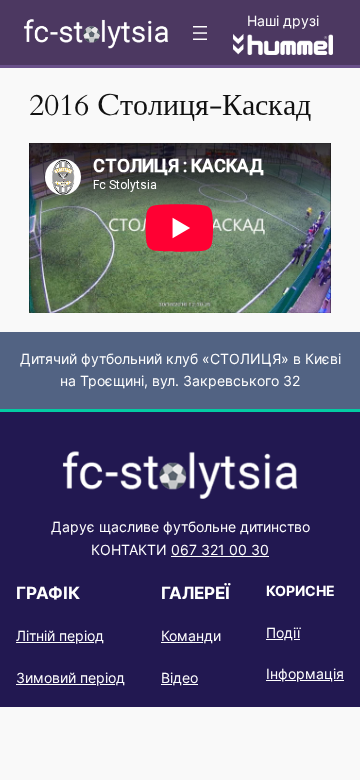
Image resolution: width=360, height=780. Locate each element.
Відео (179, 677)
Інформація (305, 673)
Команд (187, 635)
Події (283, 632)
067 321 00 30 (220, 549)
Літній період (60, 635)
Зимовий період (70, 677)
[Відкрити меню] (200, 33)
